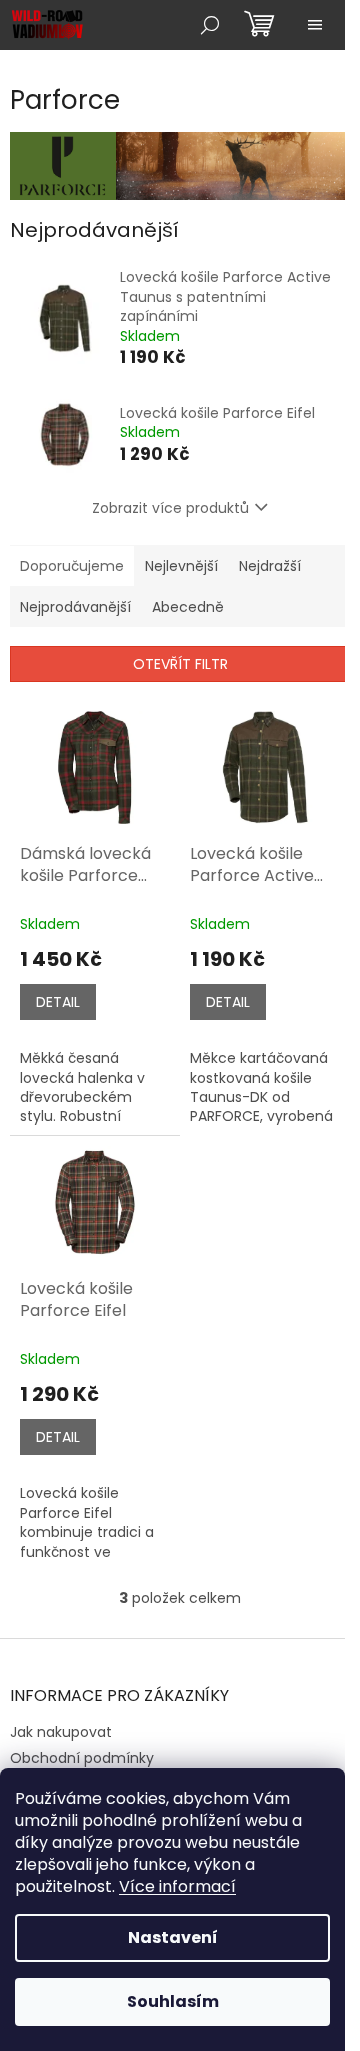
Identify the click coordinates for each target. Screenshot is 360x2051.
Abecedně (188, 607)
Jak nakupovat (61, 1732)
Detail (58, 1002)
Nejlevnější (181, 566)
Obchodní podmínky (82, 1758)
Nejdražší (270, 566)
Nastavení (173, 1937)
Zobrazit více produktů (170, 508)
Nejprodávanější (75, 607)
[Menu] (315, 25)
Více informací (177, 1886)
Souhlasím (173, 2001)
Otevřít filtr (180, 664)
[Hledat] (210, 25)
